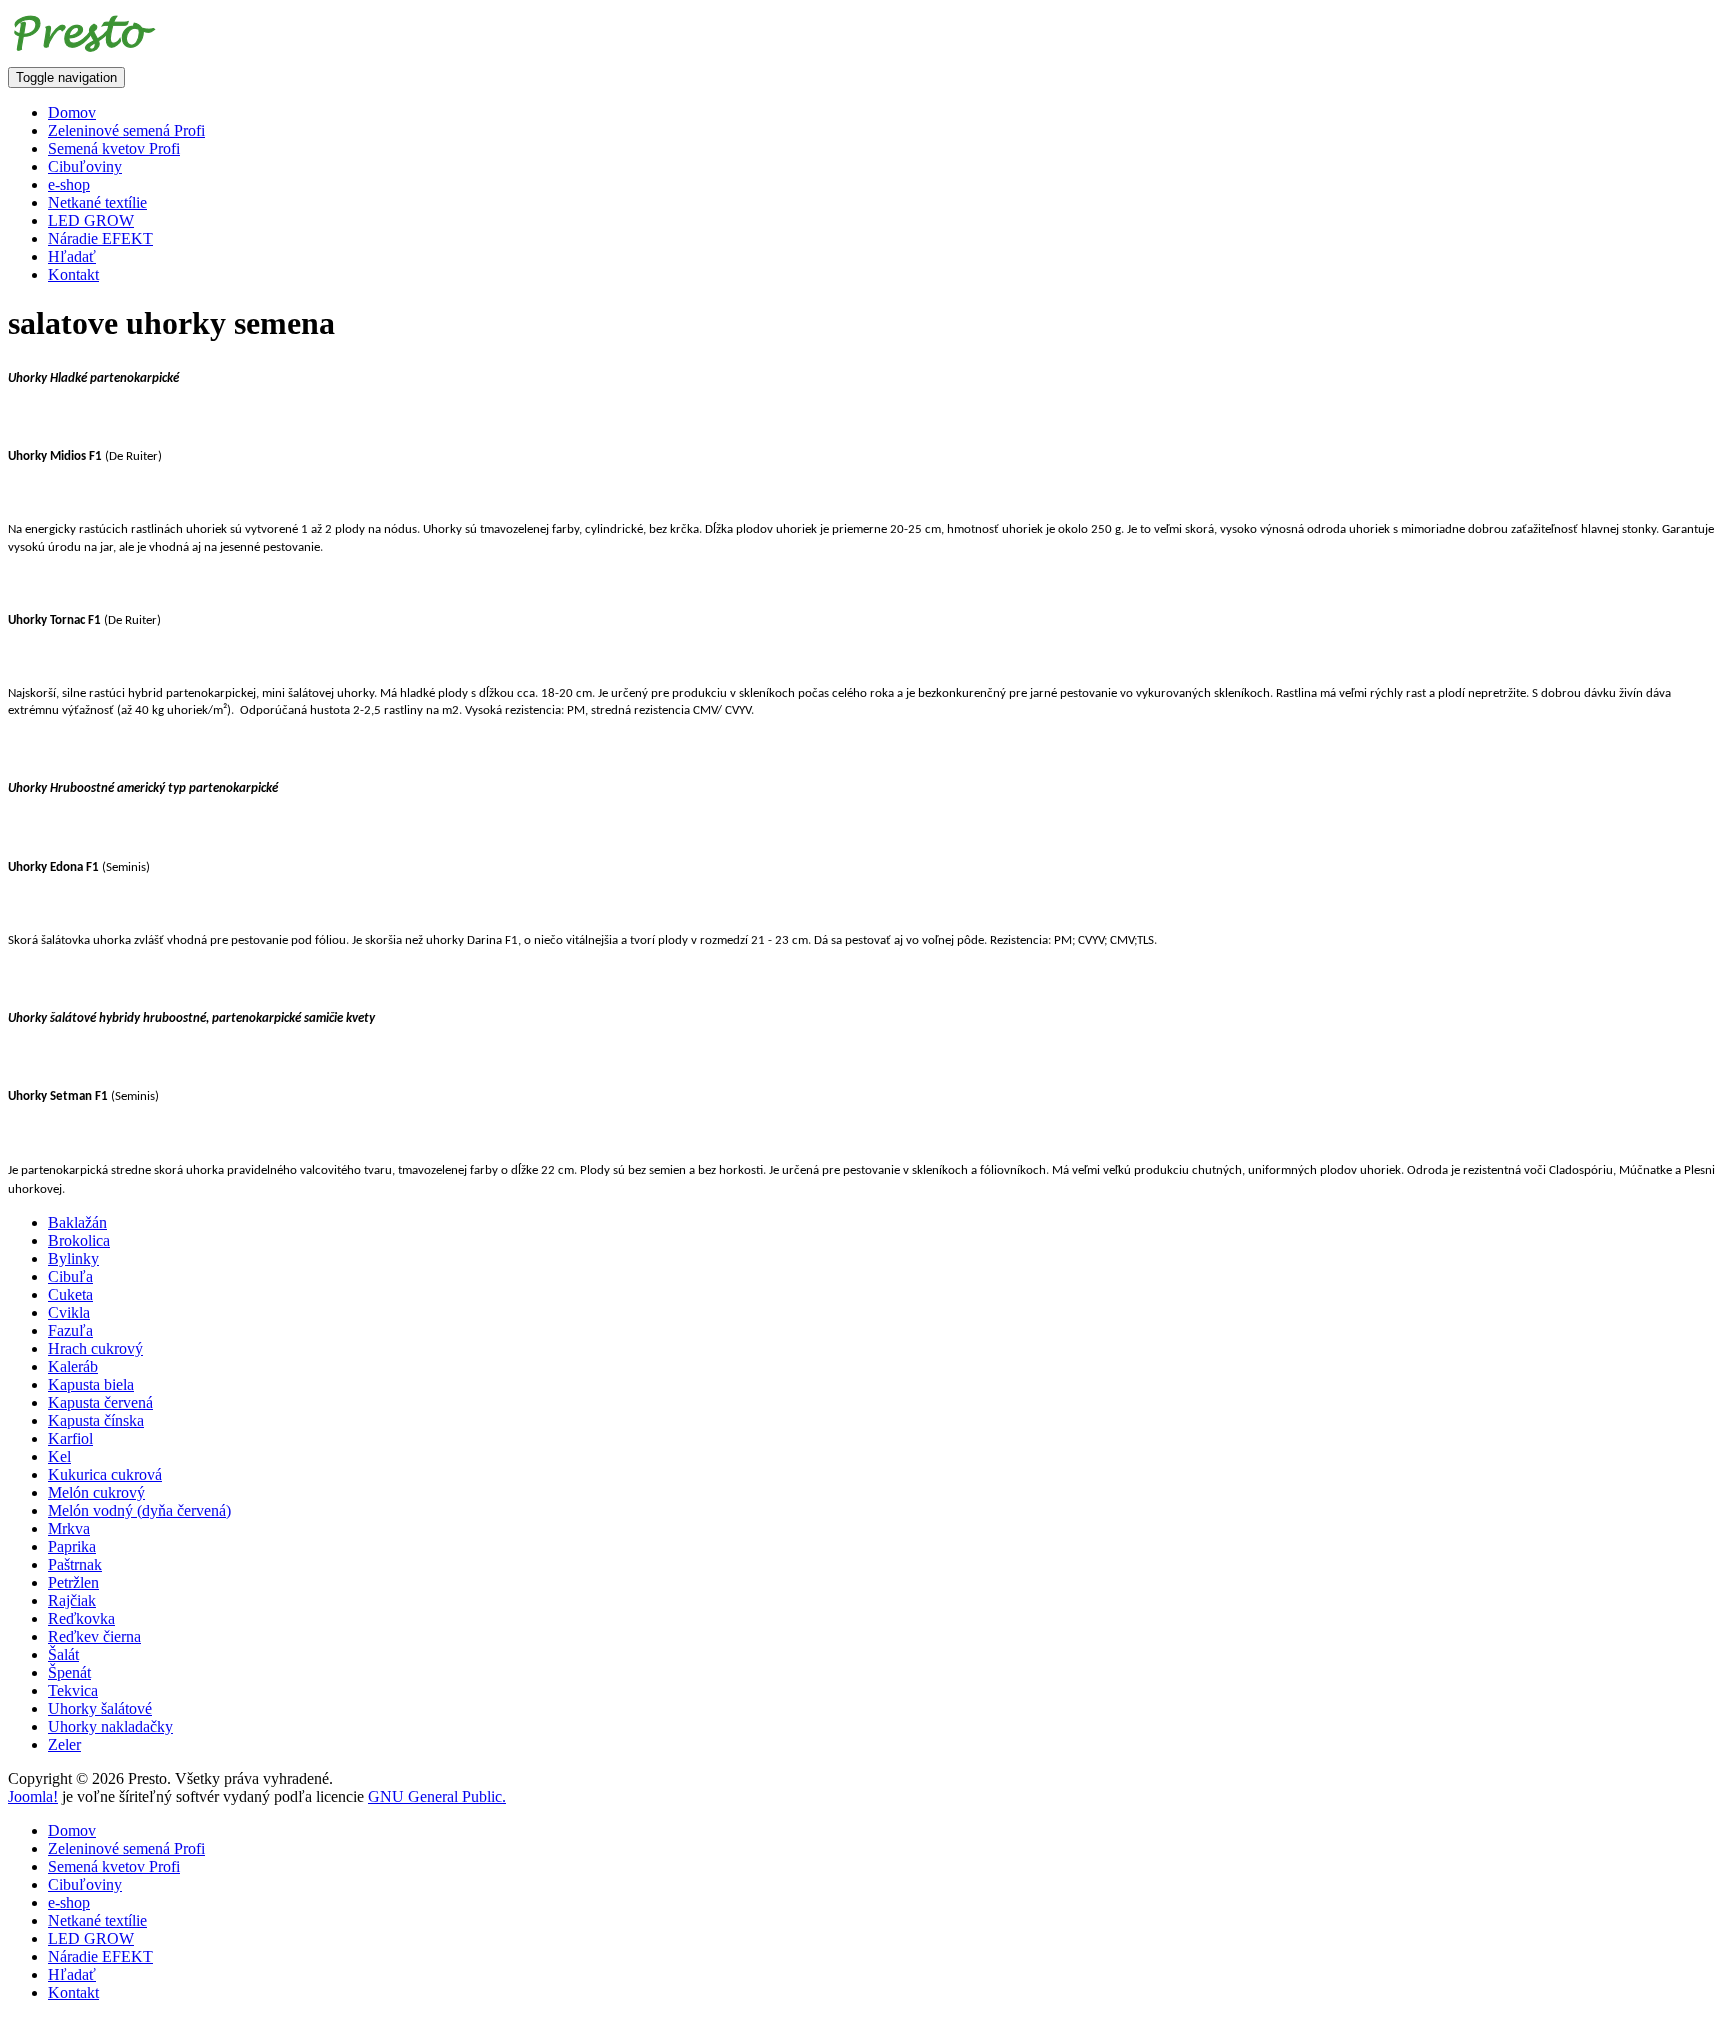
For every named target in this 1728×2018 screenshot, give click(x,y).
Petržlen (73, 1582)
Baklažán (77, 1222)
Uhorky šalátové (100, 1708)
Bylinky (73, 1258)
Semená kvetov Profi (114, 148)
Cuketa (70, 1294)
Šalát (63, 1654)
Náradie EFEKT (100, 238)
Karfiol (70, 1438)
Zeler (64, 1744)
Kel (59, 1456)
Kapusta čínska (96, 1420)
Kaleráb (73, 1366)
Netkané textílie (97, 202)
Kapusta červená (100, 1402)
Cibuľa (70, 1276)
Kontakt (73, 274)
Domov (72, 112)
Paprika (72, 1546)
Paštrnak (75, 1564)
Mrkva (69, 1528)
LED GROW (91, 220)
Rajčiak (72, 1600)
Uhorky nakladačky (110, 1726)
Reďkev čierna (94, 1636)
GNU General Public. (437, 1796)
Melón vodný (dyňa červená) (139, 1510)
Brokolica (79, 1240)
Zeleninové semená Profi (126, 130)
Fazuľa (70, 1330)
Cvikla (69, 1312)
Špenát (69, 1672)
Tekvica (73, 1690)
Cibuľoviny (85, 166)
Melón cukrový (96, 1492)
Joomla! (33, 1796)
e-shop (69, 184)
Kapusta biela (91, 1384)
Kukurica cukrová (105, 1474)
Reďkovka (81, 1618)
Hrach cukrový (95, 1348)
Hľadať (72, 256)
